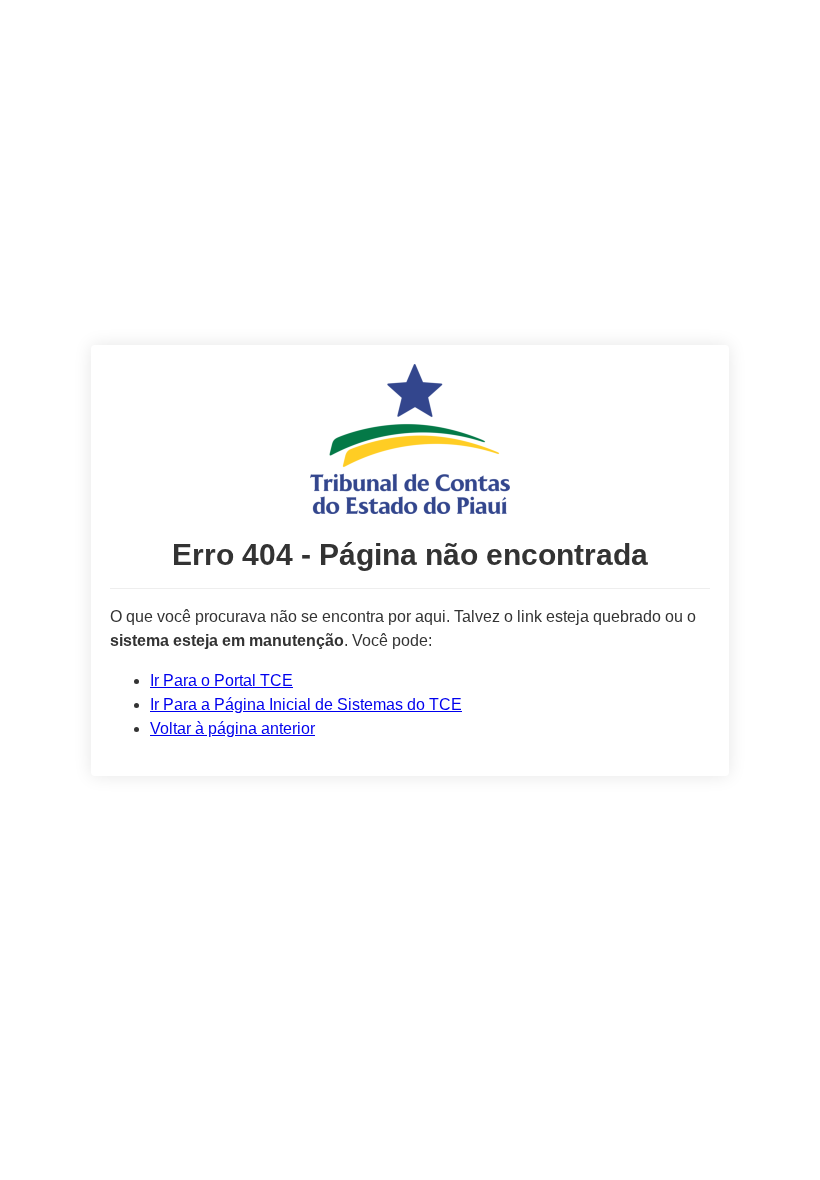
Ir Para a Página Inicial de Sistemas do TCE (306, 704)
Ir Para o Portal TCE (221, 680)
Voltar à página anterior (232, 728)
